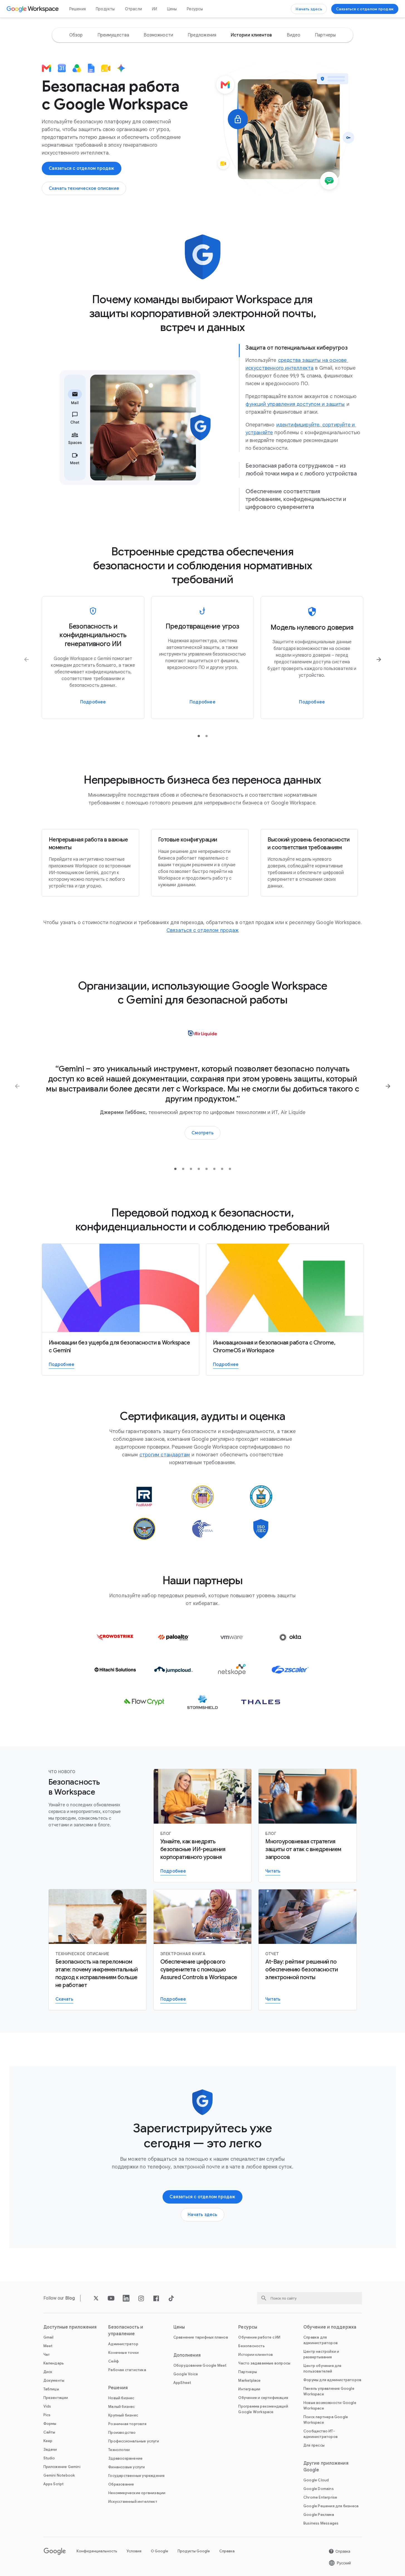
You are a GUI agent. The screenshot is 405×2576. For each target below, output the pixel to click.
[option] (76, 35)
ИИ (154, 9)
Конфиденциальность (97, 2551)
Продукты (105, 9)
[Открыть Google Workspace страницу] (33, 9)
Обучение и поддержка (330, 2327)
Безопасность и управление (126, 2330)
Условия (134, 2551)
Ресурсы (195, 9)
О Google (159, 2551)
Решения (78, 9)
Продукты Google (194, 2551)
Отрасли (133, 9)
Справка (227, 2551)
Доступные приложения (70, 2327)
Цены (172, 9)
